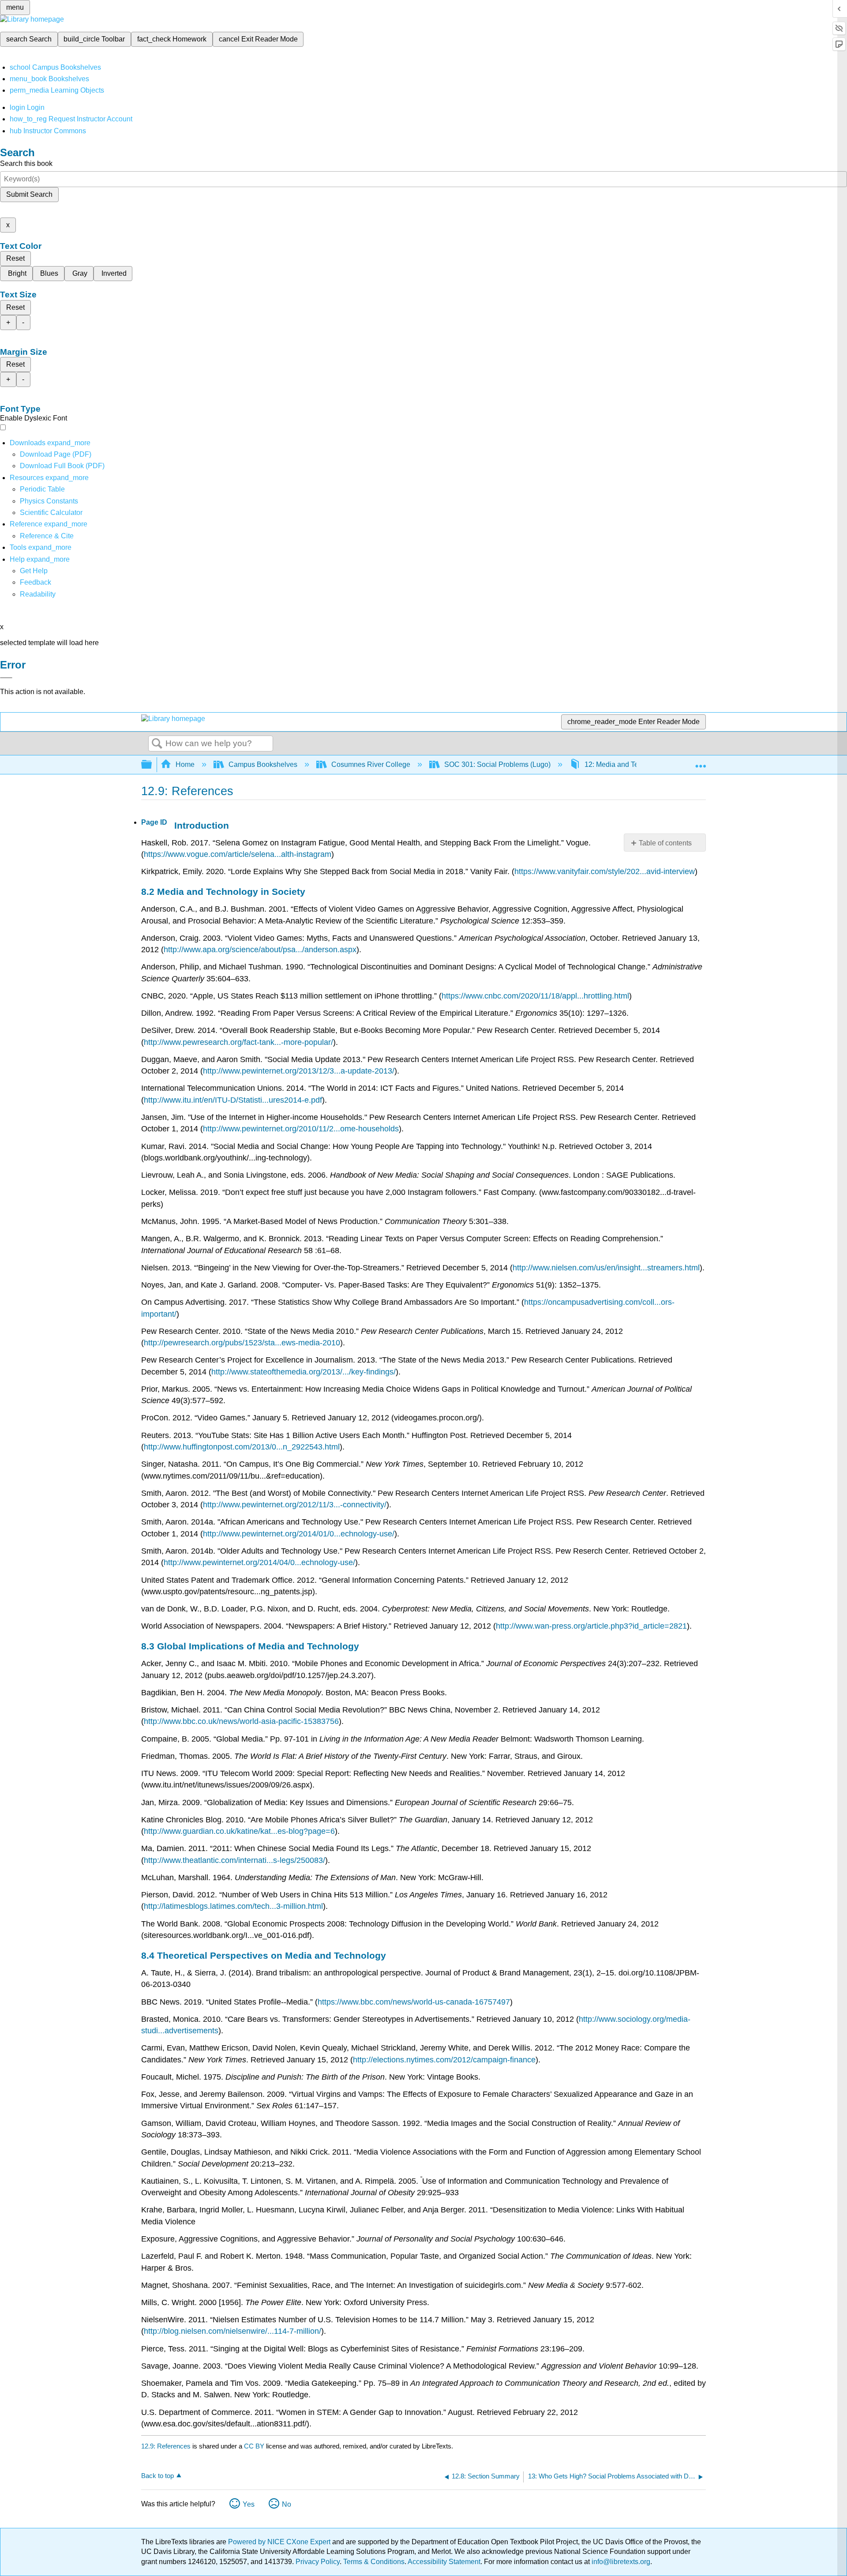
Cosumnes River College (371, 764)
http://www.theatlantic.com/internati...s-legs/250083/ (234, 1860)
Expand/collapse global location (701, 762)
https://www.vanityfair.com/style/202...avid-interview (605, 871)
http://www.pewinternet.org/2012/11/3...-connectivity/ (295, 1505)
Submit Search (29, 194)
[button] (36, 582)
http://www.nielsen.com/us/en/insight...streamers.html (606, 1268)
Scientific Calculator (51, 513)
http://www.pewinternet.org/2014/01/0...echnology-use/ (299, 1534)
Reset (15, 258)
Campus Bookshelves (263, 764)
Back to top (157, 2476)
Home (185, 764)
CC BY (255, 2446)
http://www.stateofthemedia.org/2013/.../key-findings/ (304, 1372)
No (287, 2504)
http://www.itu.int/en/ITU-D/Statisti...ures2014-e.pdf (233, 1100)
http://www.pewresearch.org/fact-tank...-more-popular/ (238, 1042)
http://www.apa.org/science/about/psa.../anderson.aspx (260, 950)
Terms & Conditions (374, 2562)
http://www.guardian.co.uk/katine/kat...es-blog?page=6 (239, 1831)
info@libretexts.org (620, 2562)
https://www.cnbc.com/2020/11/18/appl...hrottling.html (535, 996)
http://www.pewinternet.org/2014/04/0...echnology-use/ (259, 1562)
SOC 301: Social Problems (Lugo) (497, 764)
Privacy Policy (318, 2562)
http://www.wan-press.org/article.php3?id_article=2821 (591, 1626)
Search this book (26, 163)
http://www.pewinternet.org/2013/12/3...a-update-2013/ (299, 1071)
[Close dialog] (6, 678)
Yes (249, 2504)
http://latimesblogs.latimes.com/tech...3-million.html (233, 1906)
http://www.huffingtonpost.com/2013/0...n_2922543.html (242, 1447)
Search (157, 744)
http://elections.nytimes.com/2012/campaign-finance (444, 2060)
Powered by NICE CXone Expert (280, 2542)
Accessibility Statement (444, 2562)
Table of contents (665, 843)
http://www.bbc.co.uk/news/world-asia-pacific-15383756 (241, 1721)
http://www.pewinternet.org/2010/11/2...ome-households (301, 1129)
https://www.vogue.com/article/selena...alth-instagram (238, 854)
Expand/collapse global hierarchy (152, 765)
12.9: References (166, 2446)
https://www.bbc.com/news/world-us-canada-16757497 (414, 2002)
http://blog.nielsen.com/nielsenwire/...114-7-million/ (232, 2331)
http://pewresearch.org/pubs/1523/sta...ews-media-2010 (242, 1343)
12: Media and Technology (626, 764)
